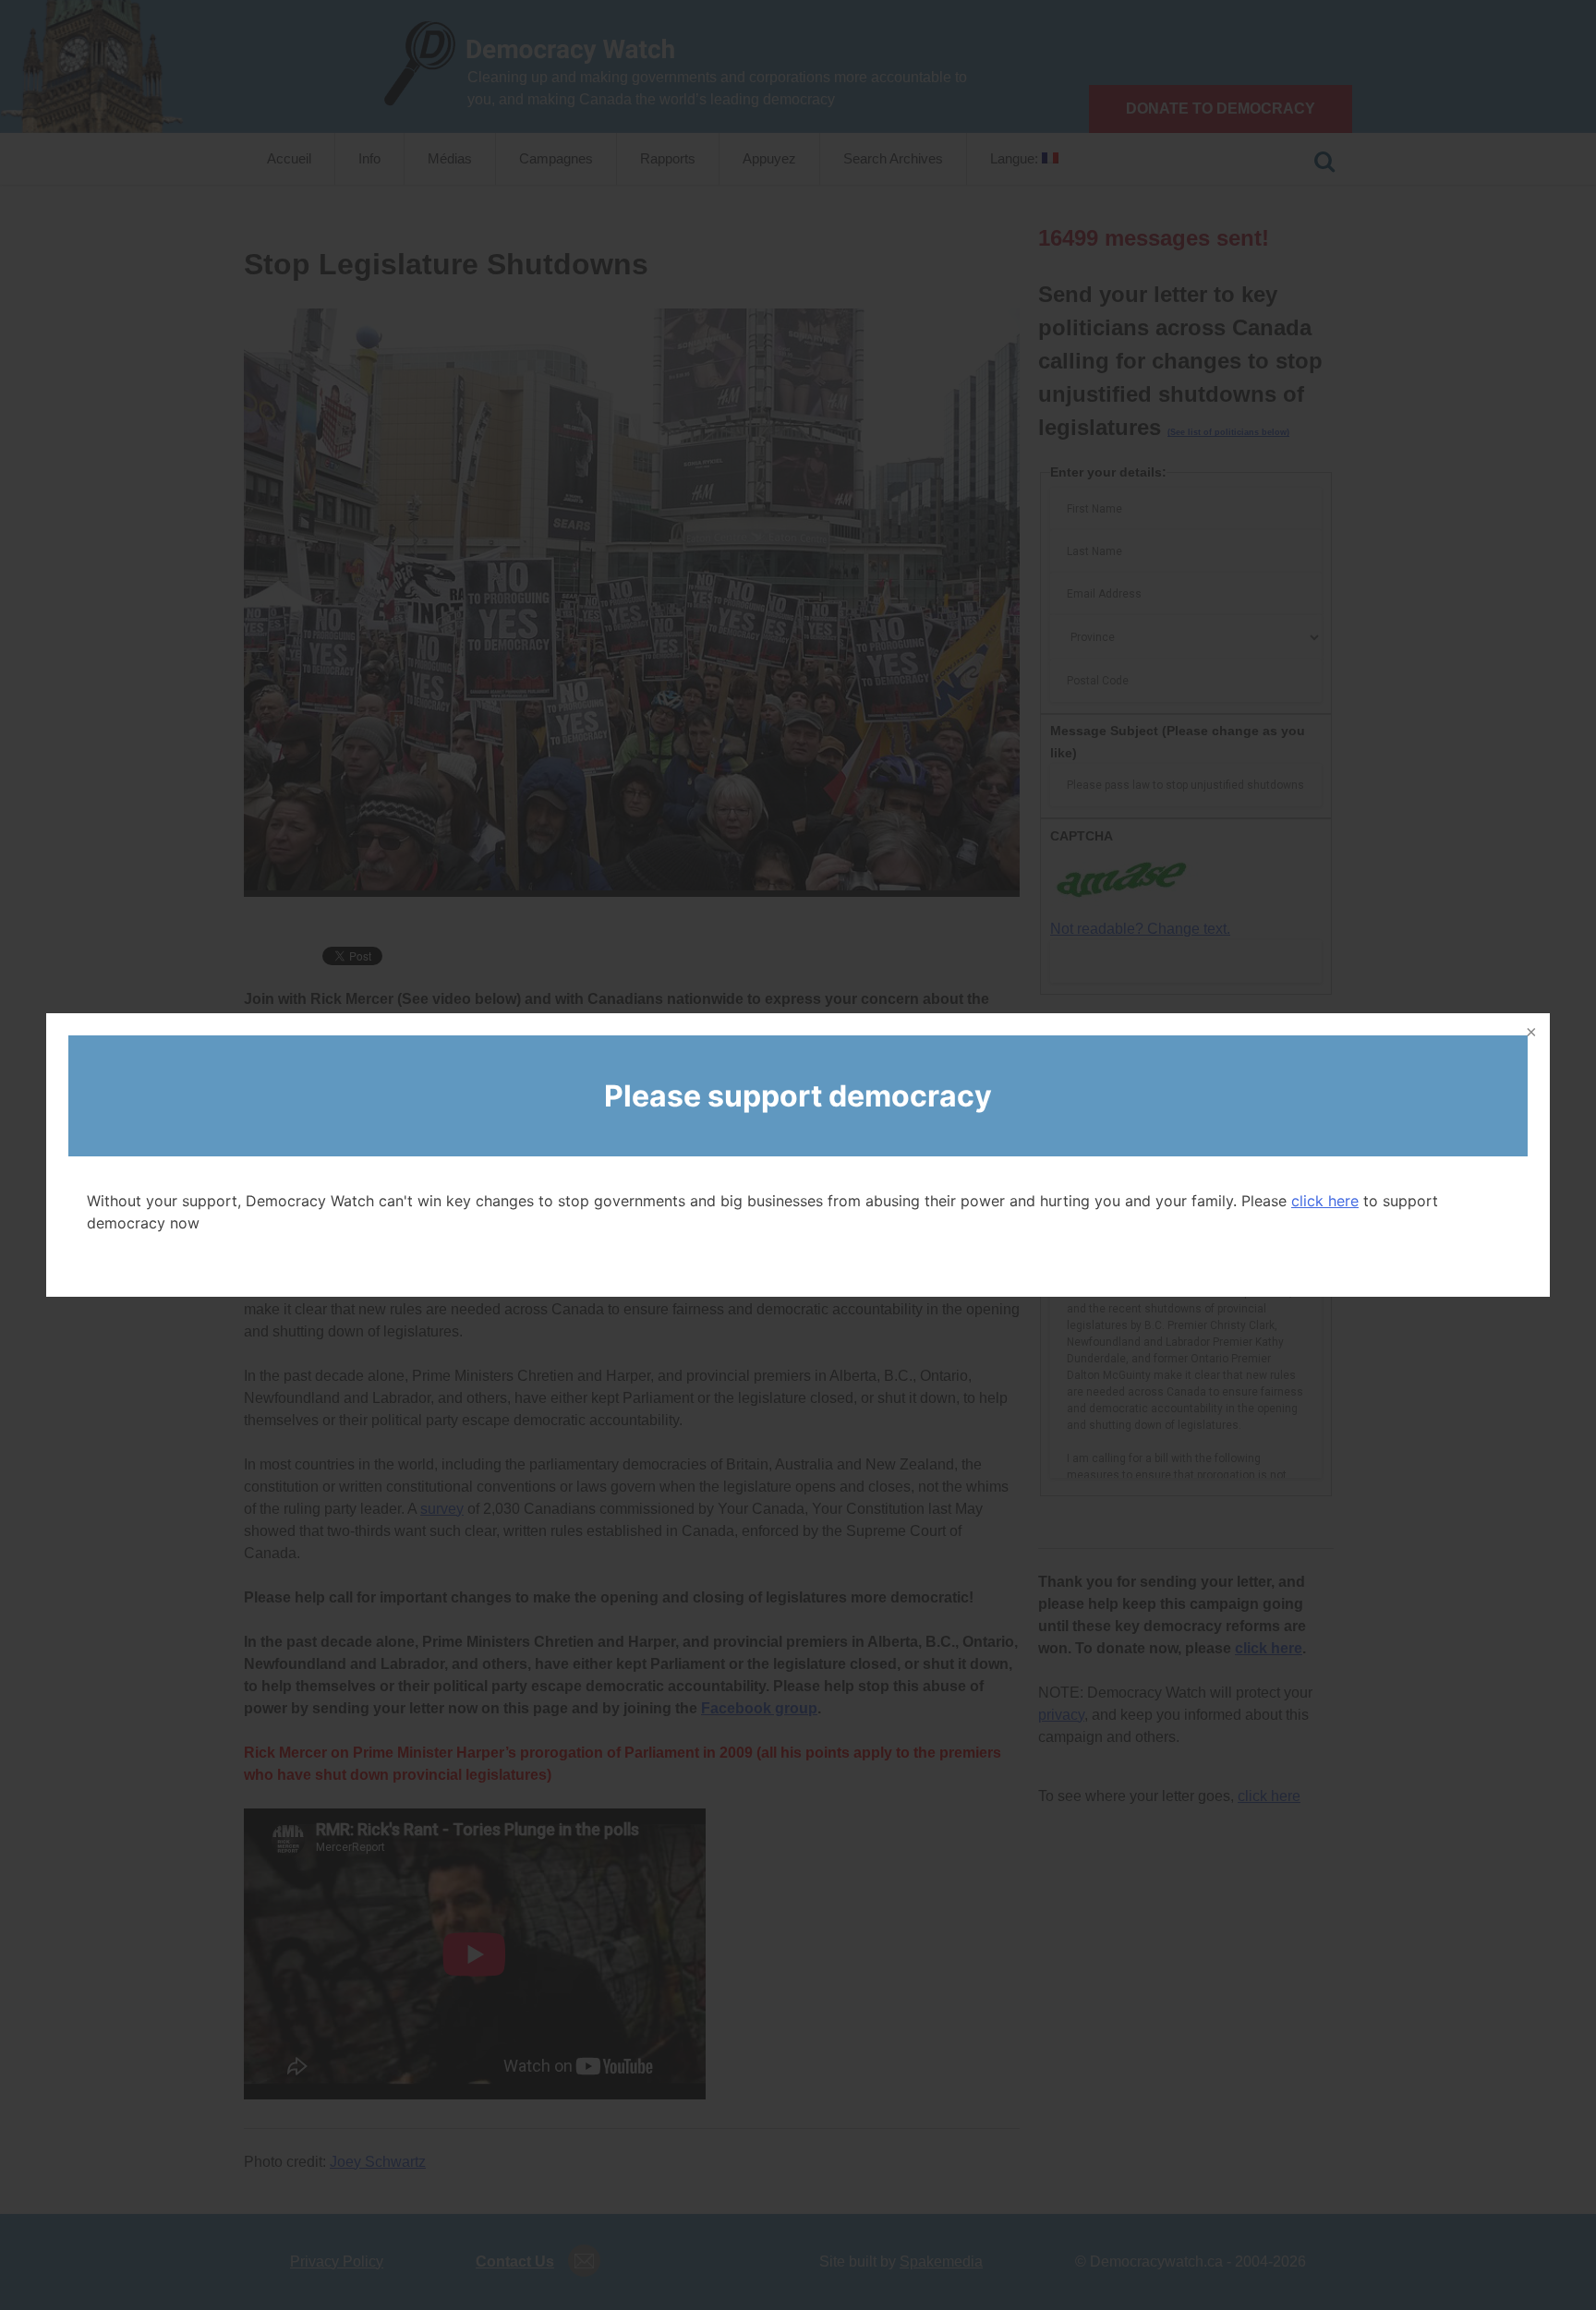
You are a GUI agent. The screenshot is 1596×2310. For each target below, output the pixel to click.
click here (1325, 1201)
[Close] (1529, 1034)
